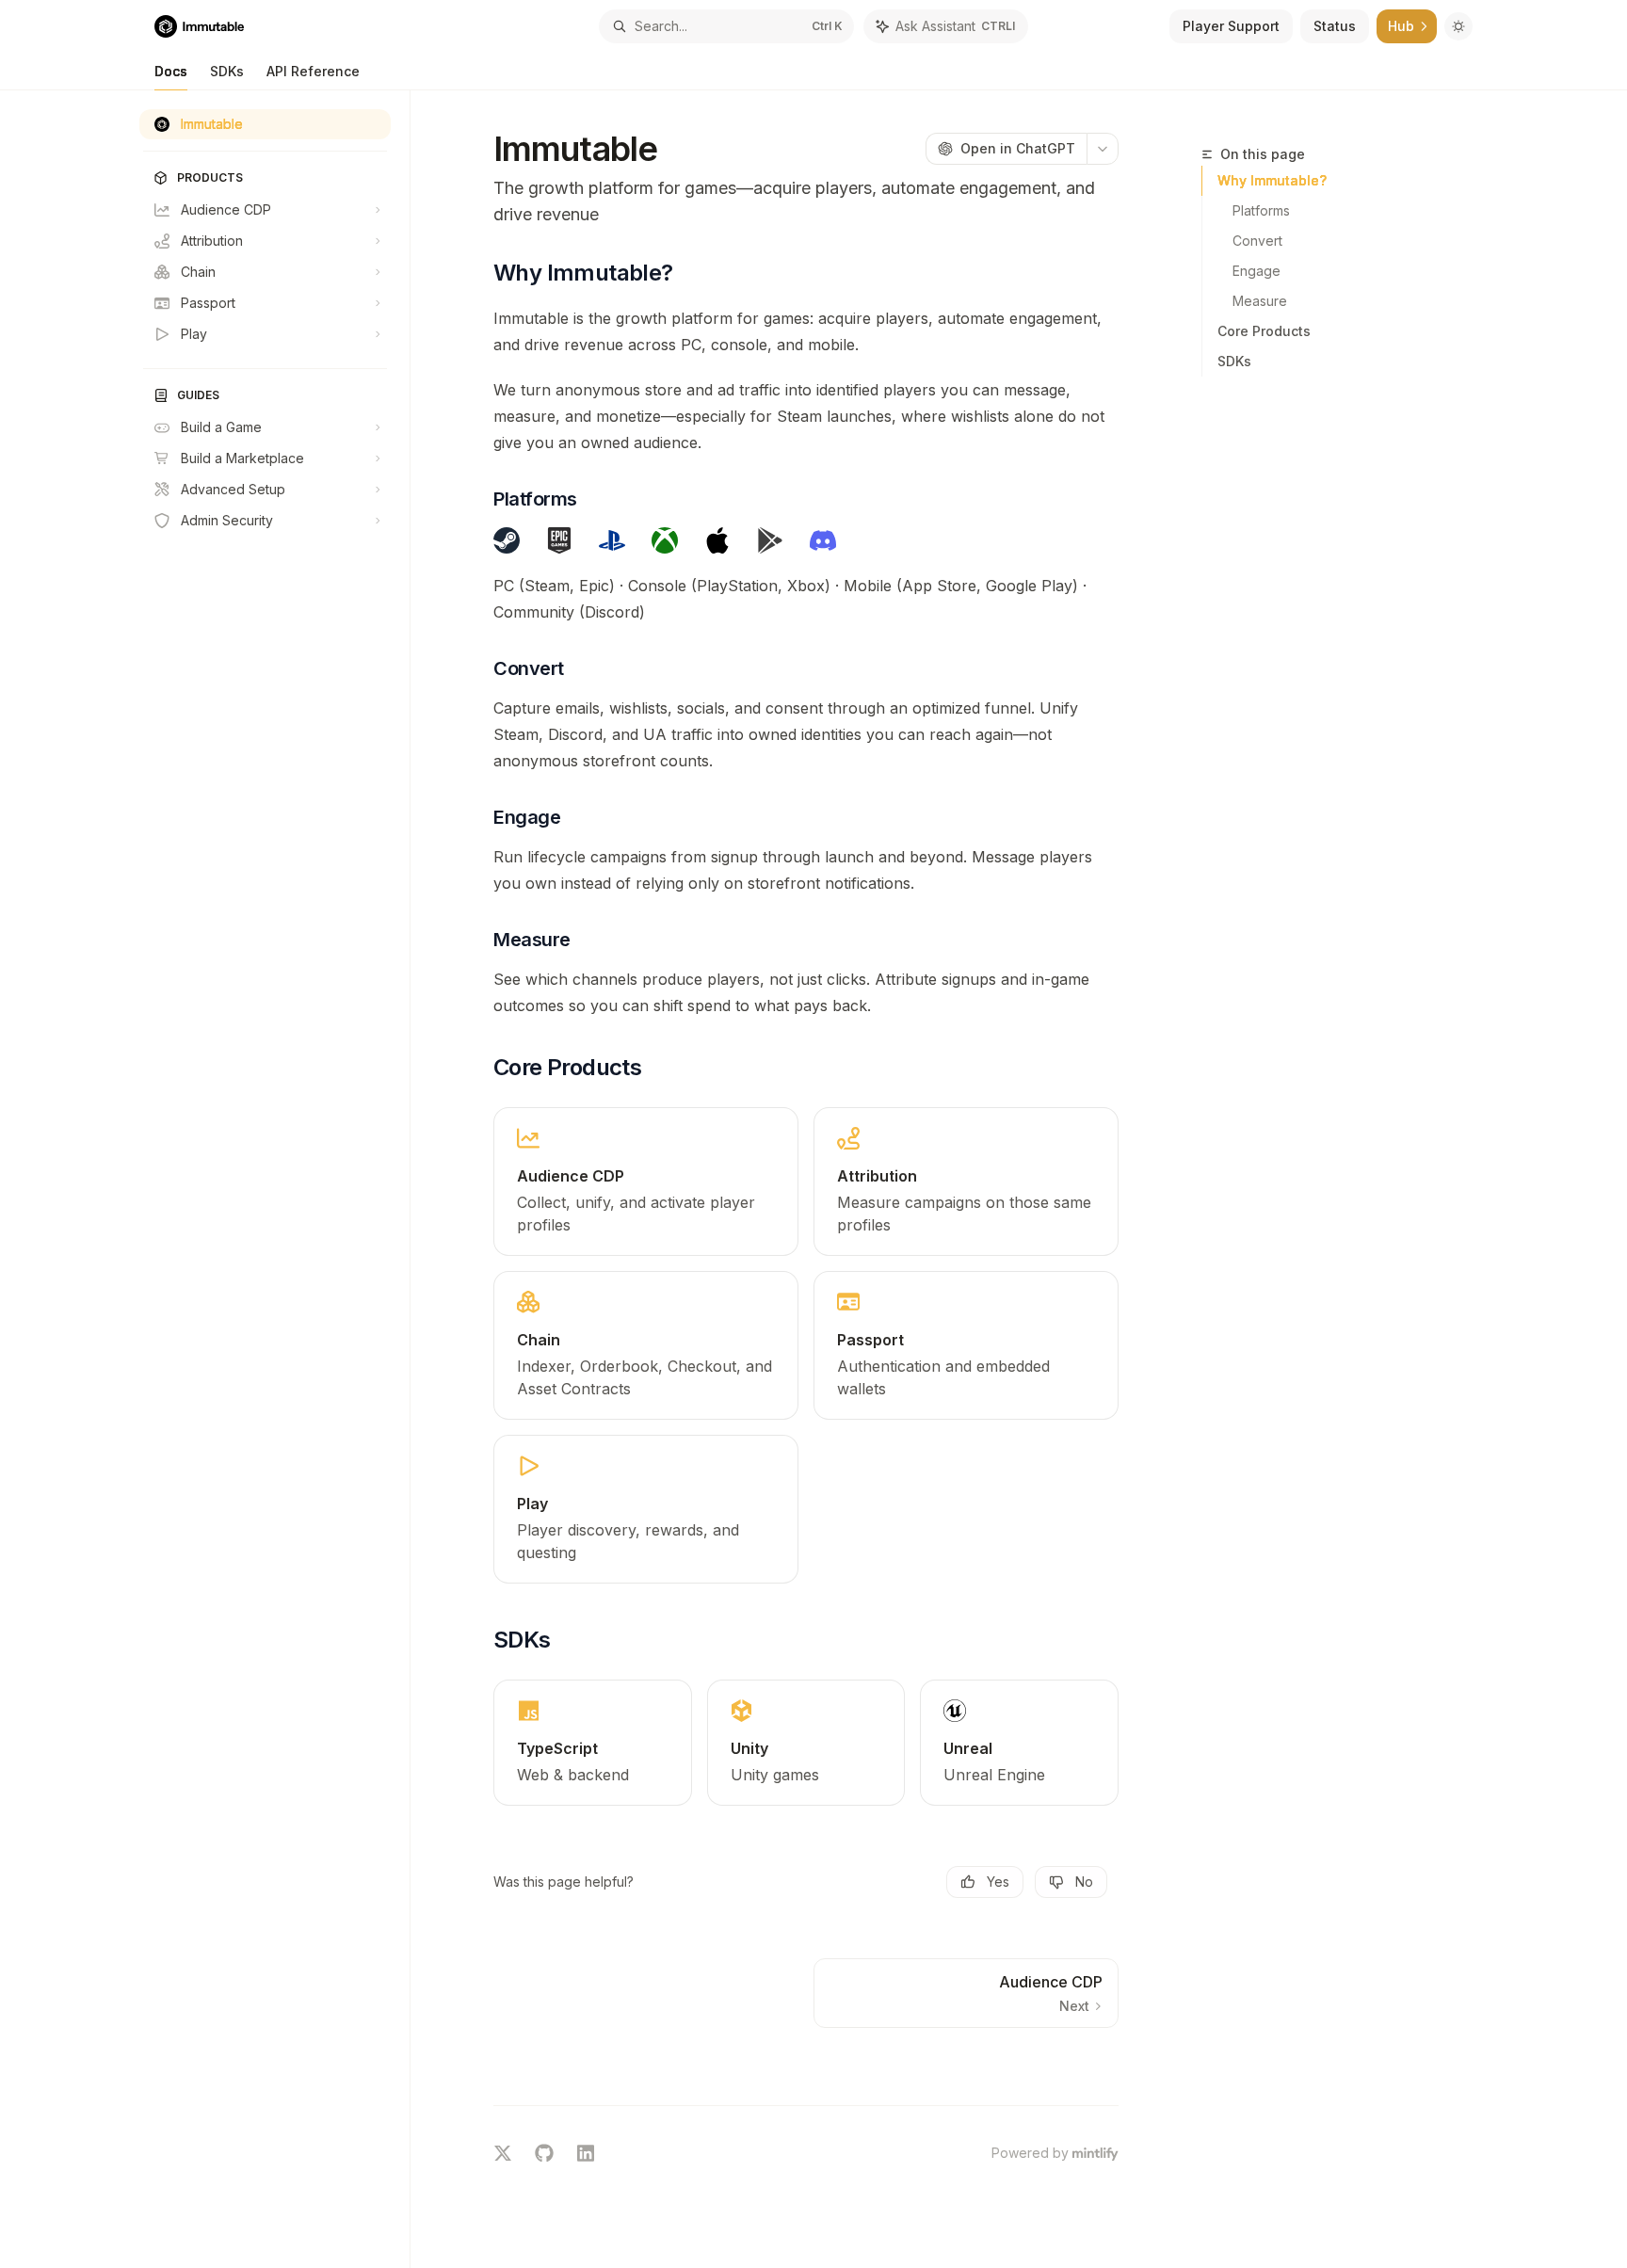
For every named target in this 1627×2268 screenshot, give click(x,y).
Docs (171, 71)
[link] (646, 1182)
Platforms (1261, 210)
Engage (1256, 271)
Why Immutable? (1272, 180)
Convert (1257, 241)
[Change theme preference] (1458, 26)
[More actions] (1103, 149)
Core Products (1264, 331)
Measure (1260, 301)
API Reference (313, 71)
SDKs (227, 71)
